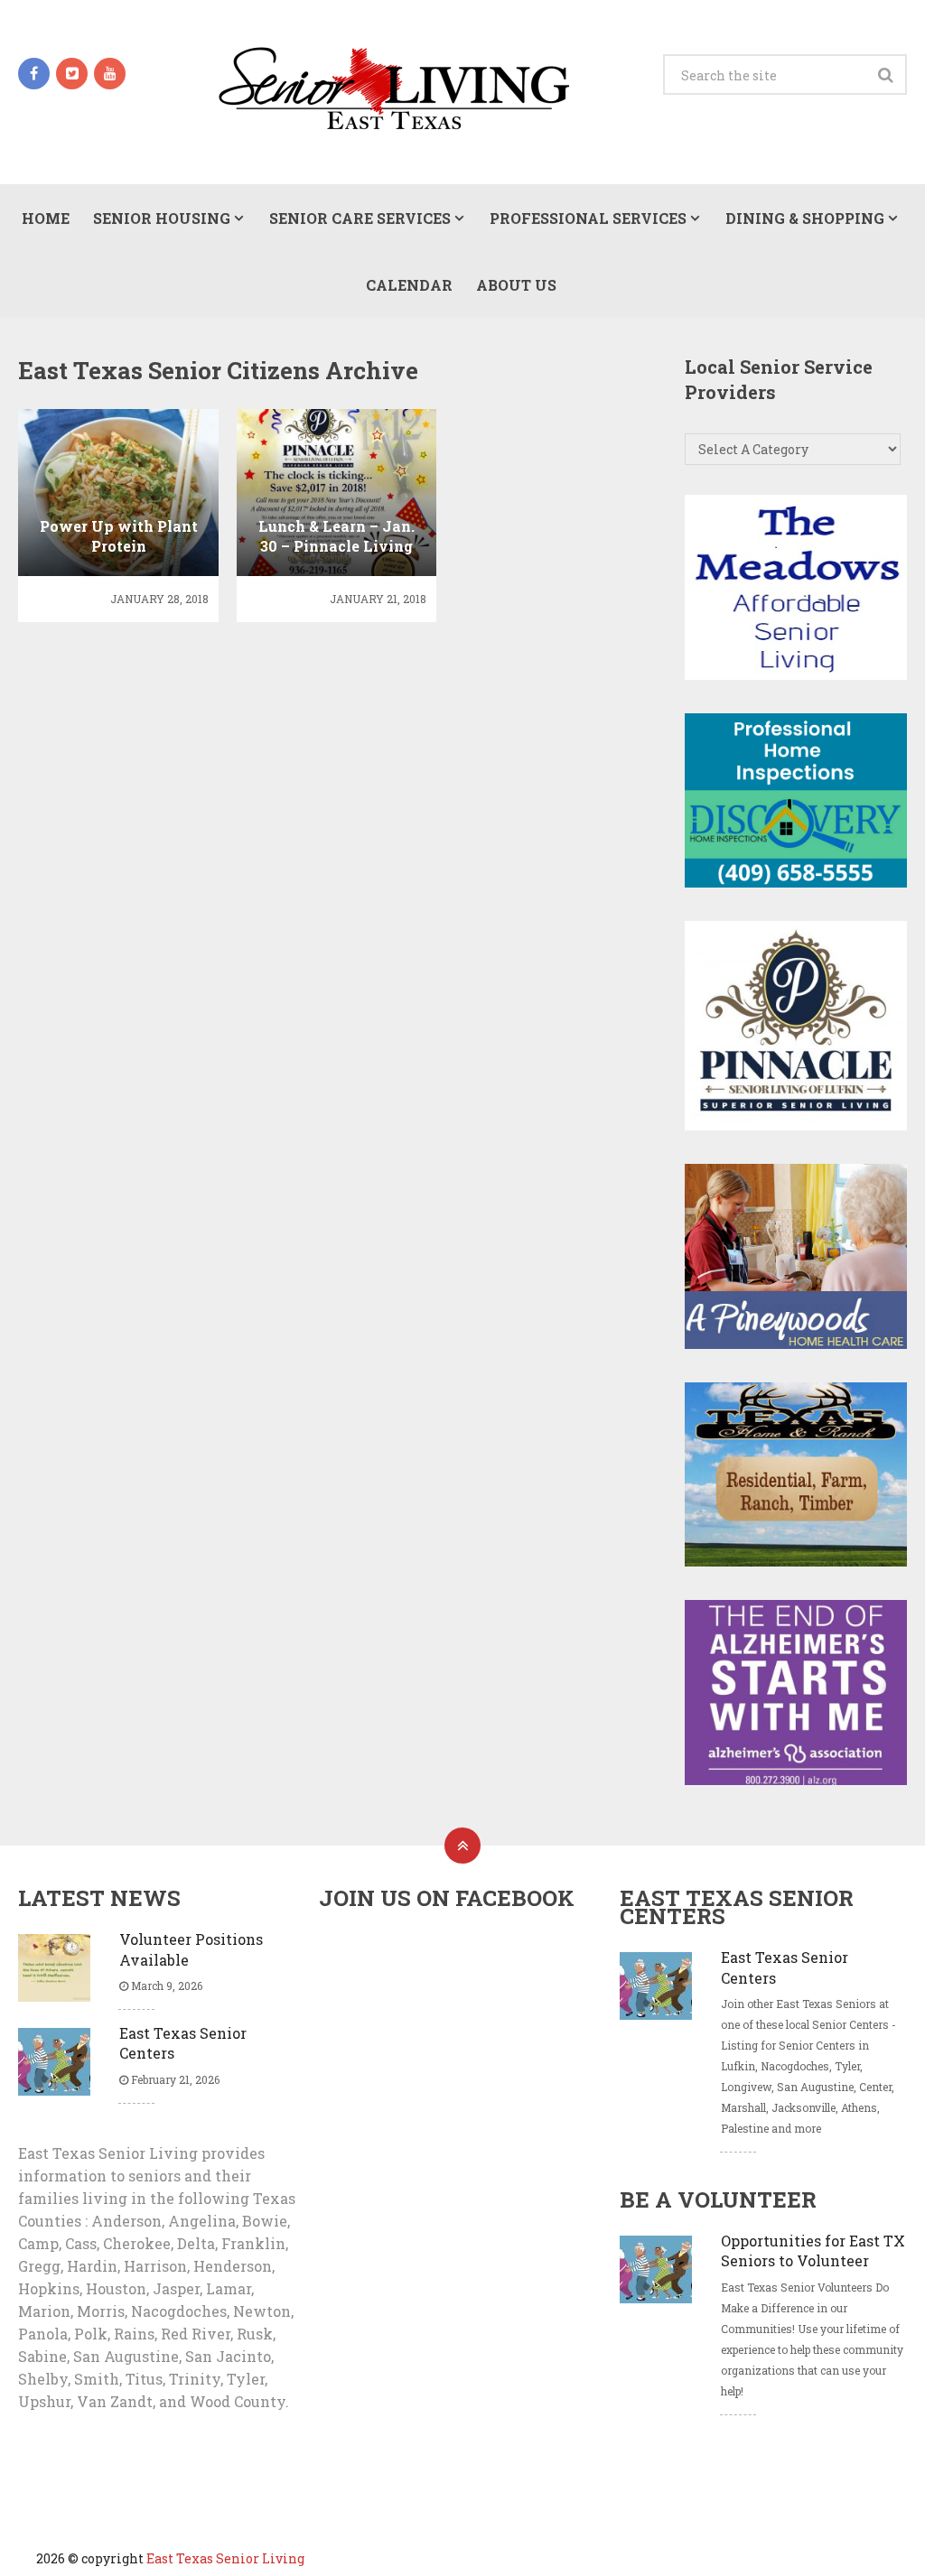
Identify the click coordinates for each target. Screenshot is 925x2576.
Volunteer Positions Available (191, 1949)
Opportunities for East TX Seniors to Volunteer (813, 2251)
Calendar (409, 285)
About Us (516, 285)
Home (46, 218)
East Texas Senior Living (225, 2558)
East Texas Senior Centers (183, 2043)
